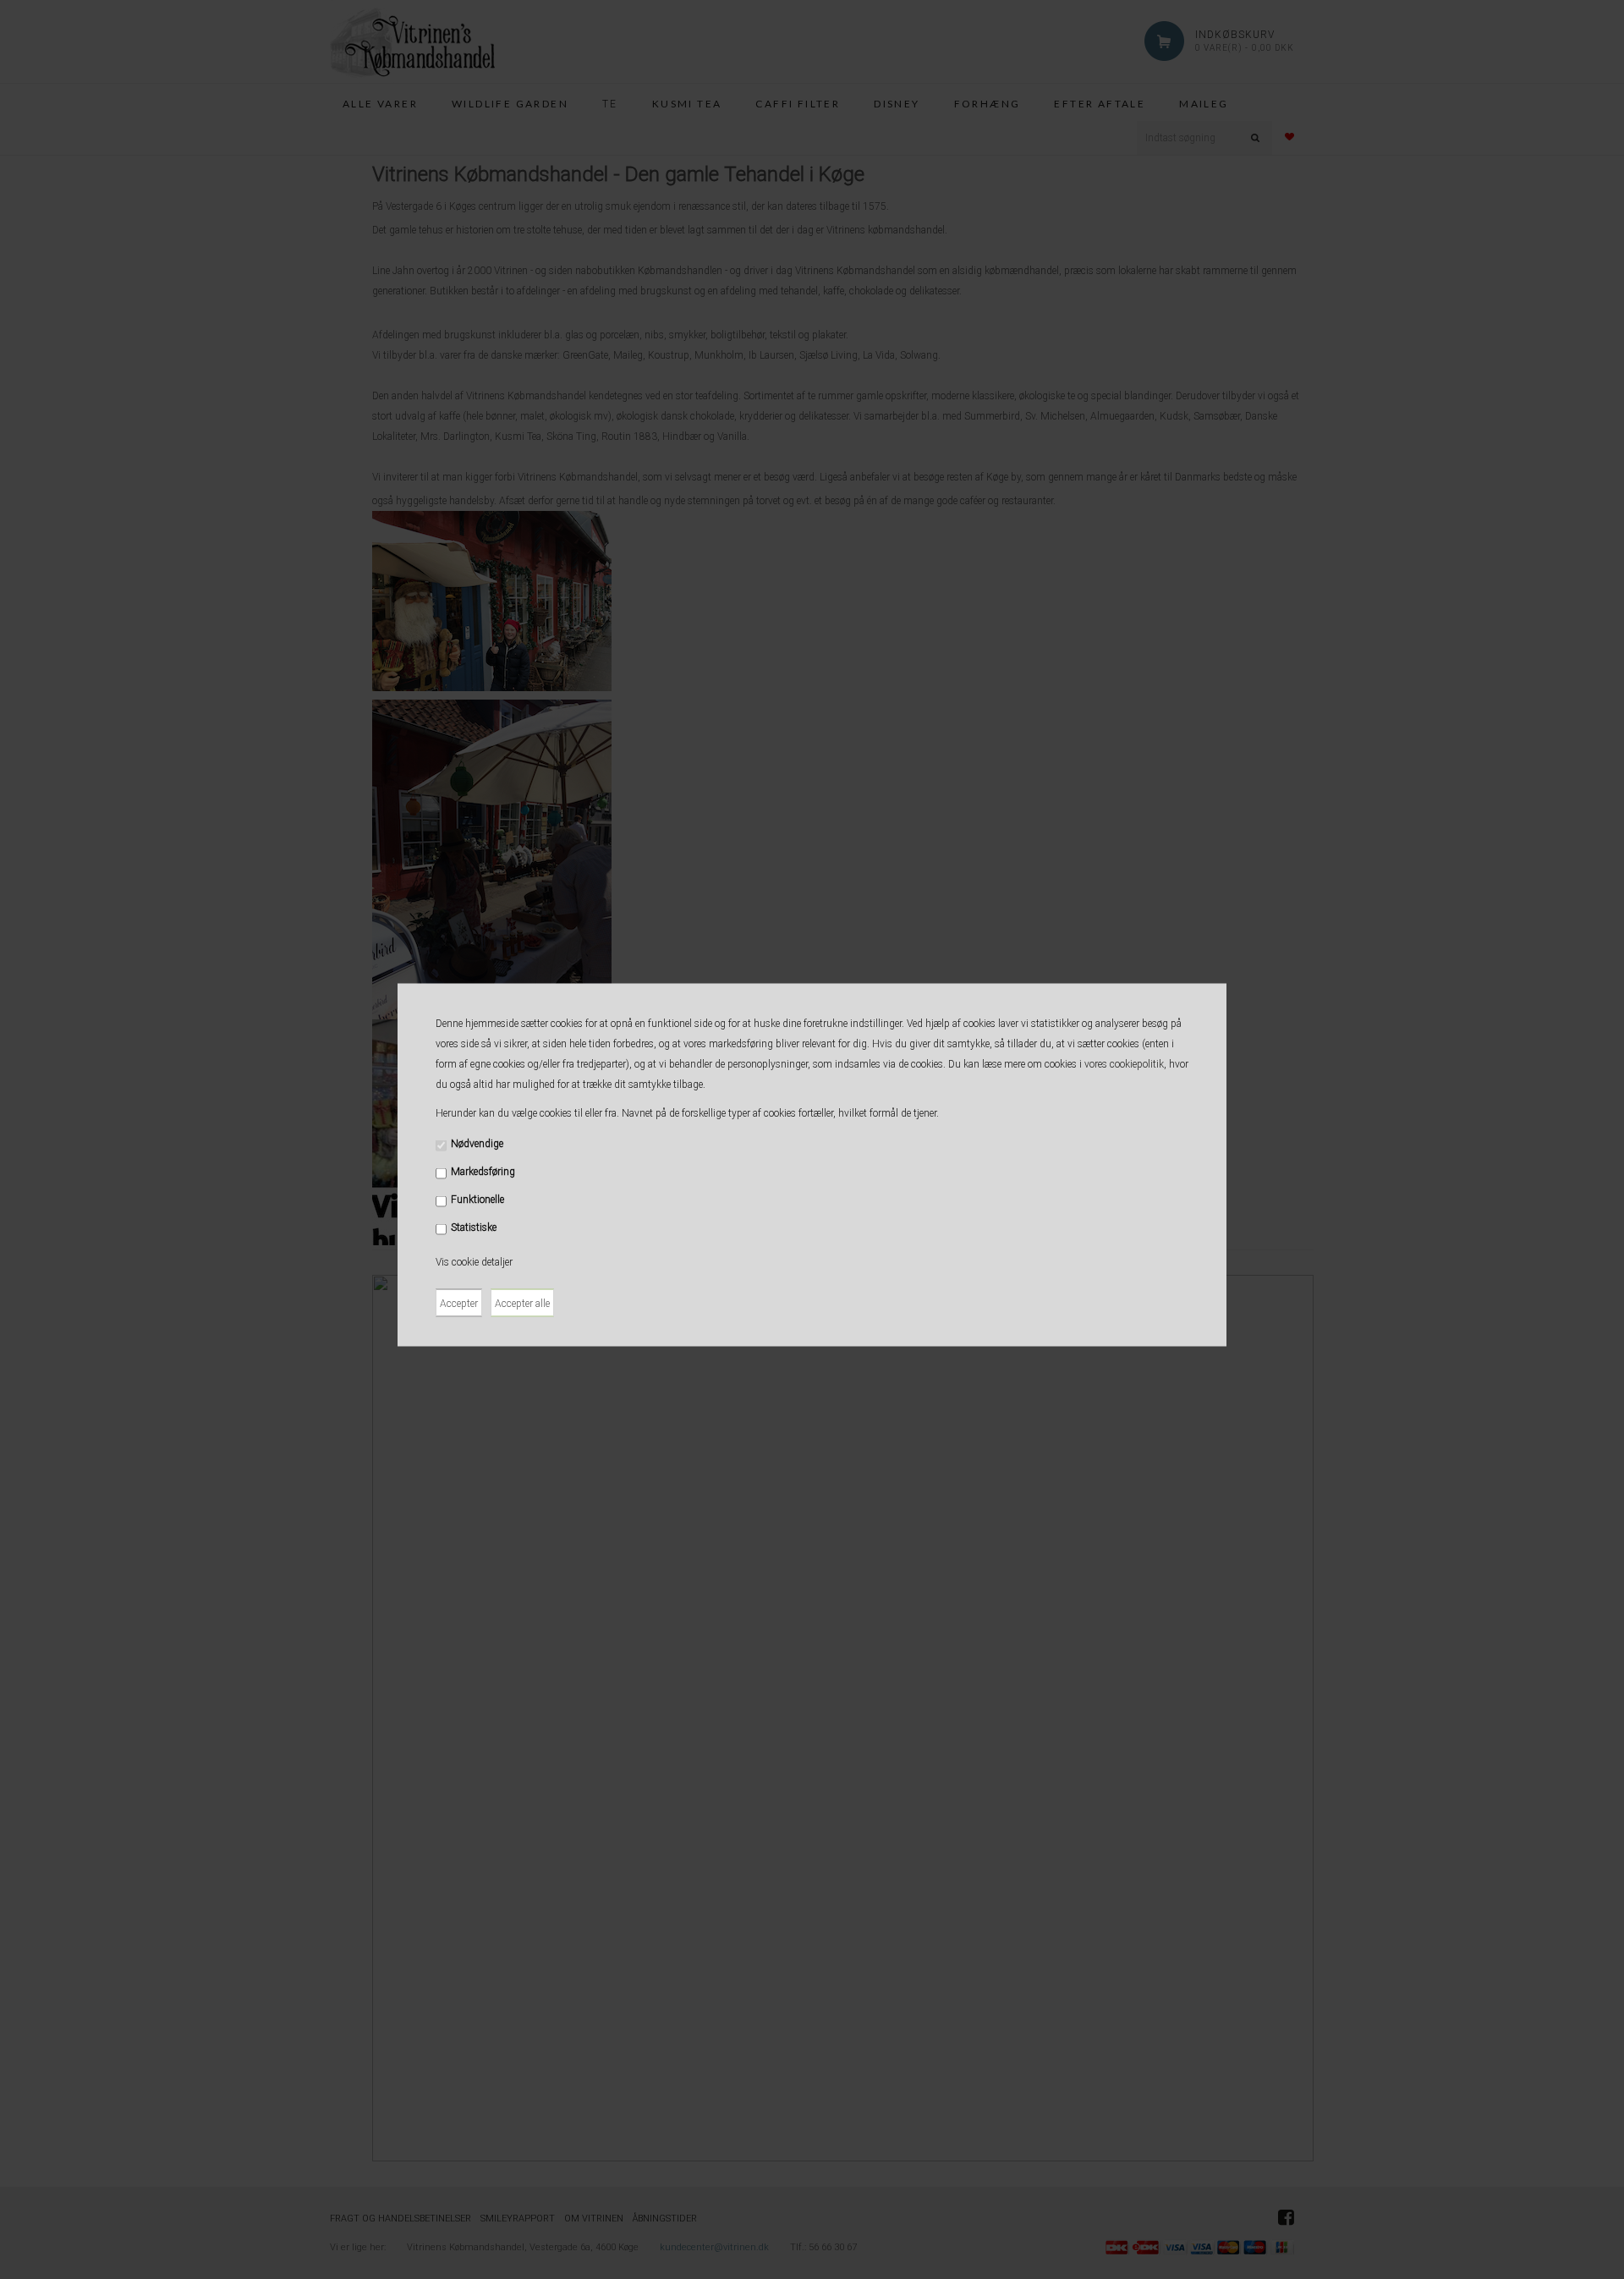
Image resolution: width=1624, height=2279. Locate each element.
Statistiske (474, 1227)
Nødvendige (477, 1144)
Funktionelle (477, 1200)
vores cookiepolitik (1124, 1064)
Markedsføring (483, 1172)
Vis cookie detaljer (474, 1262)
